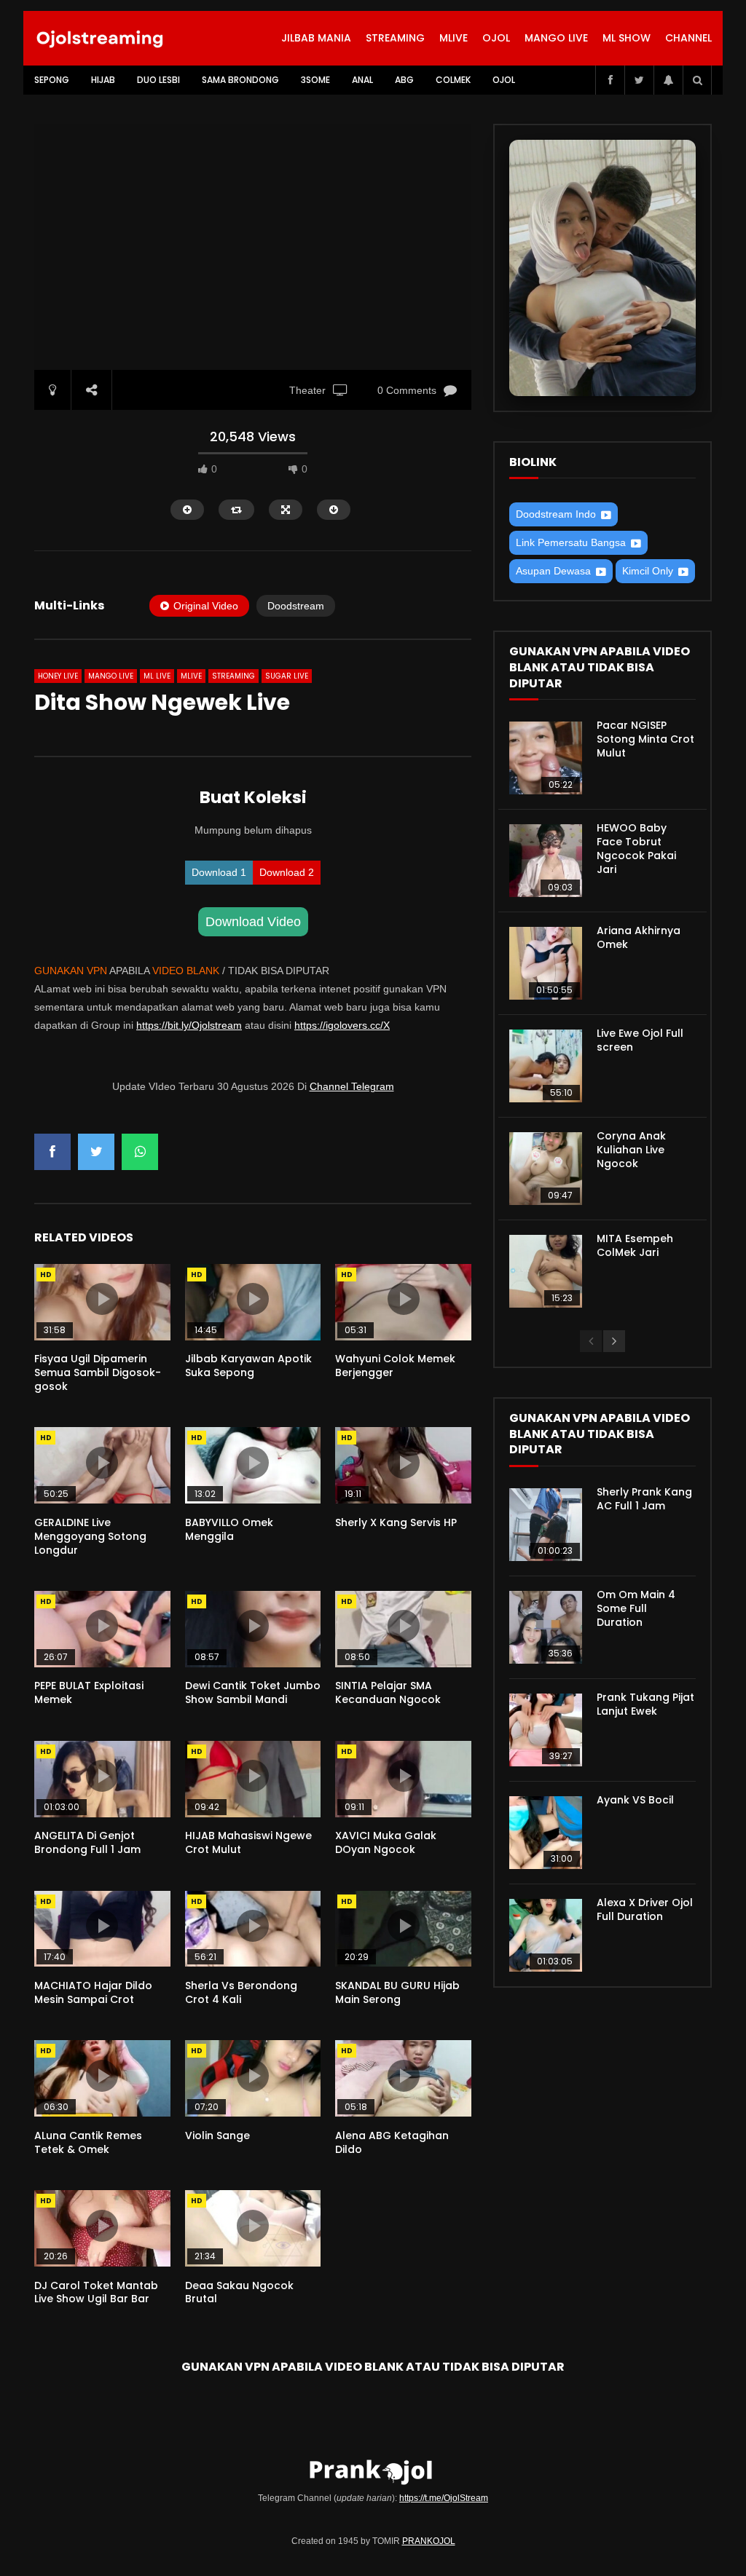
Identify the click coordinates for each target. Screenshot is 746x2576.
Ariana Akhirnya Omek (639, 937)
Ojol (504, 80)
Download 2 (287, 872)
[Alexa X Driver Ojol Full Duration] (546, 1935)
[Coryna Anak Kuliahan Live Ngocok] (546, 1169)
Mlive (454, 38)
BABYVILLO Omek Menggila (229, 1529)
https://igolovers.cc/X (342, 1025)
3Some (315, 80)
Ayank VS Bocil (635, 1800)
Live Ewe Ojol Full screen (640, 1040)
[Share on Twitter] (96, 1152)
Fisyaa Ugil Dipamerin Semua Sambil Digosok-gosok (98, 1372)
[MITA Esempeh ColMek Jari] (546, 1271)
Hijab (103, 80)
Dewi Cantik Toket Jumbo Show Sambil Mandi (253, 1692)
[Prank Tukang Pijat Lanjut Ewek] (546, 1730)
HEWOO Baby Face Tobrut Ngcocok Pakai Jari (636, 849)
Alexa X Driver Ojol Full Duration (645, 1909)
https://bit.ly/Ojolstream (189, 1025)
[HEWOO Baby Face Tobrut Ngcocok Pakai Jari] (546, 861)
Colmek (453, 80)
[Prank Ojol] (100, 39)
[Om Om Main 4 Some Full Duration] (546, 1627)
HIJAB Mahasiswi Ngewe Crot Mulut (248, 1842)
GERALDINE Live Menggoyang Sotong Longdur (90, 1536)
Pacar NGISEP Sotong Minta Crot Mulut (645, 739)
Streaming (395, 38)
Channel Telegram (352, 1086)
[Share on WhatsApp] (140, 1152)
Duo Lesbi (158, 80)
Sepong (52, 80)
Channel (688, 38)
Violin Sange (217, 2136)
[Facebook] (610, 80)
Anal (362, 80)
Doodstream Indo (556, 514)
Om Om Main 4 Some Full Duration (636, 1608)
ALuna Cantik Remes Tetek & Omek (88, 2142)
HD (46, 1275)
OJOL (496, 38)
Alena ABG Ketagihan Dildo (392, 2142)
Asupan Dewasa (553, 571)
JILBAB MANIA (316, 38)
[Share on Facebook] (52, 1152)
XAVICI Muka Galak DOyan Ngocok (386, 1842)
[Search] (697, 80)
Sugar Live (287, 676)
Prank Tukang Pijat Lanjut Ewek (645, 1704)
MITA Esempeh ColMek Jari (635, 1245)
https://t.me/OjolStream (444, 2498)
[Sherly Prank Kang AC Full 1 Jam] (546, 1525)
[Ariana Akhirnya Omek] (546, 963)
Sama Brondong (240, 80)
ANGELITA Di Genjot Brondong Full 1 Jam (87, 1842)
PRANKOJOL (429, 2541)
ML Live (157, 676)
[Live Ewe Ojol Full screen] (546, 1066)
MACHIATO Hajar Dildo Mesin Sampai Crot (93, 1992)
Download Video (253, 922)
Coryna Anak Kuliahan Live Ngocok (631, 1150)
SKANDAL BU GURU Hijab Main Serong (397, 1992)
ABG (404, 80)
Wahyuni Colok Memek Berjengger (395, 1366)
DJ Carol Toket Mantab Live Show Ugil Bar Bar (96, 2292)
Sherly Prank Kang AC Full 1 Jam (644, 1499)
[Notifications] (668, 80)
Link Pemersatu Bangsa (571, 542)
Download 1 (219, 872)
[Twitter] (639, 80)
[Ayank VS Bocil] (546, 1833)
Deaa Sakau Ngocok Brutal (239, 2292)
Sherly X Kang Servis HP (396, 1522)
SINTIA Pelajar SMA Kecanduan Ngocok (388, 1692)
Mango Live (556, 38)
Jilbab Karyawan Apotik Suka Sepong (248, 1366)
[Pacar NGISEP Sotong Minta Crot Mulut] (546, 758)
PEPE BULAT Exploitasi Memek (89, 1692)
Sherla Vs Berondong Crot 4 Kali (241, 1992)
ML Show (627, 38)
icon (102, 1299)
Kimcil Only (648, 571)
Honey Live (58, 676)
